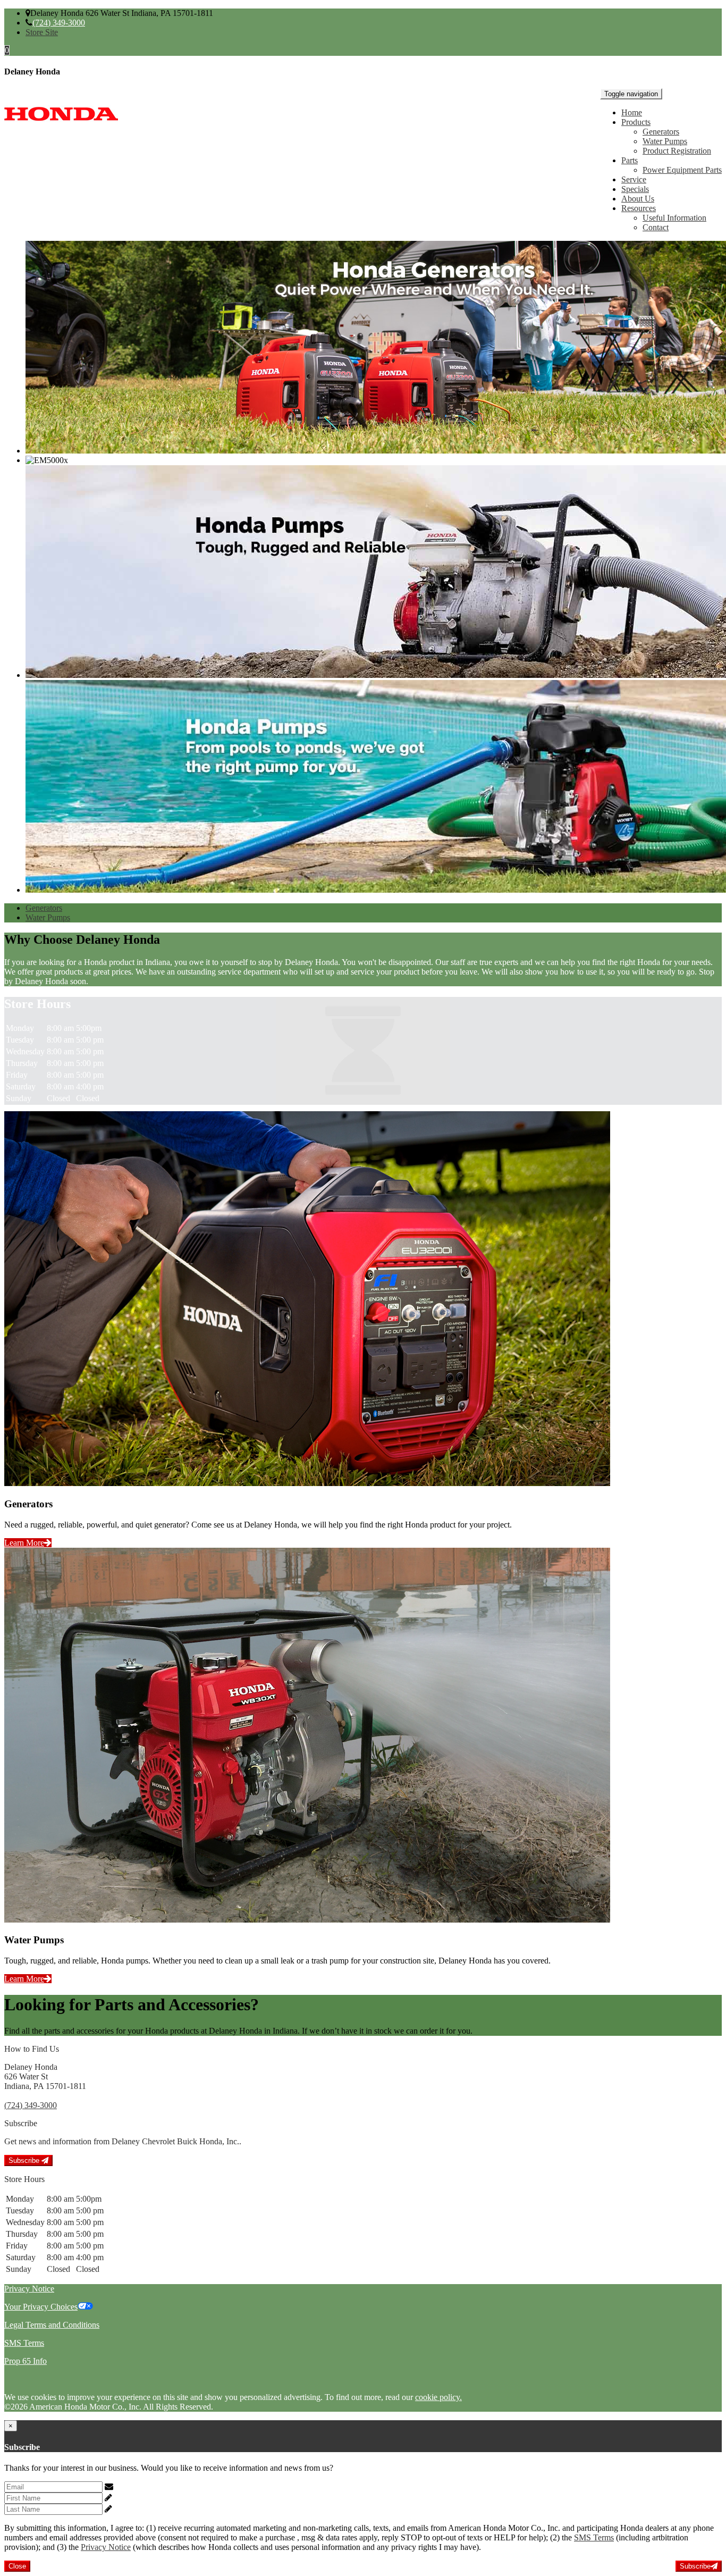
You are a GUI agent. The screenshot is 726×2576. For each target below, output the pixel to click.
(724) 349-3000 (59, 23)
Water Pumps (665, 141)
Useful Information (674, 218)
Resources (639, 208)
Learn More (24, 1543)
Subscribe (25, 2160)
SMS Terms (24, 2343)
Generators (661, 132)
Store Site (42, 32)
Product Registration (677, 151)
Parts (630, 160)
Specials (635, 189)
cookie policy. (438, 2397)
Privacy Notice (29, 2289)
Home (632, 112)
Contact (656, 227)
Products (636, 122)
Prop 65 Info (26, 2361)
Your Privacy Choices (41, 2307)
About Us (638, 199)
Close (17, 2566)
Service (634, 179)
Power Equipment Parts (682, 170)
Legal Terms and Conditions (52, 2325)
